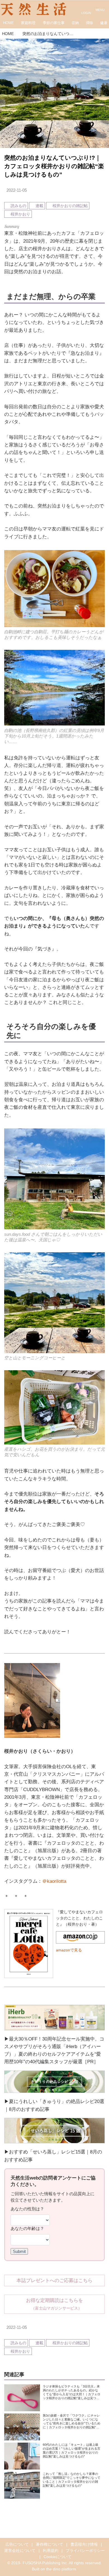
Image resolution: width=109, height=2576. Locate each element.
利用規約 (51, 2551)
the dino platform (61, 2569)
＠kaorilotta (54, 1881)
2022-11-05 (17, 190)
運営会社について (20, 2551)
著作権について (49, 2544)
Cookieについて (58, 2557)
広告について (17, 2544)
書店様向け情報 (84, 2544)
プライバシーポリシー (85, 2551)
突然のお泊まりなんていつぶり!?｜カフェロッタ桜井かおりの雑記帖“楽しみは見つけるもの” (54, 166)
